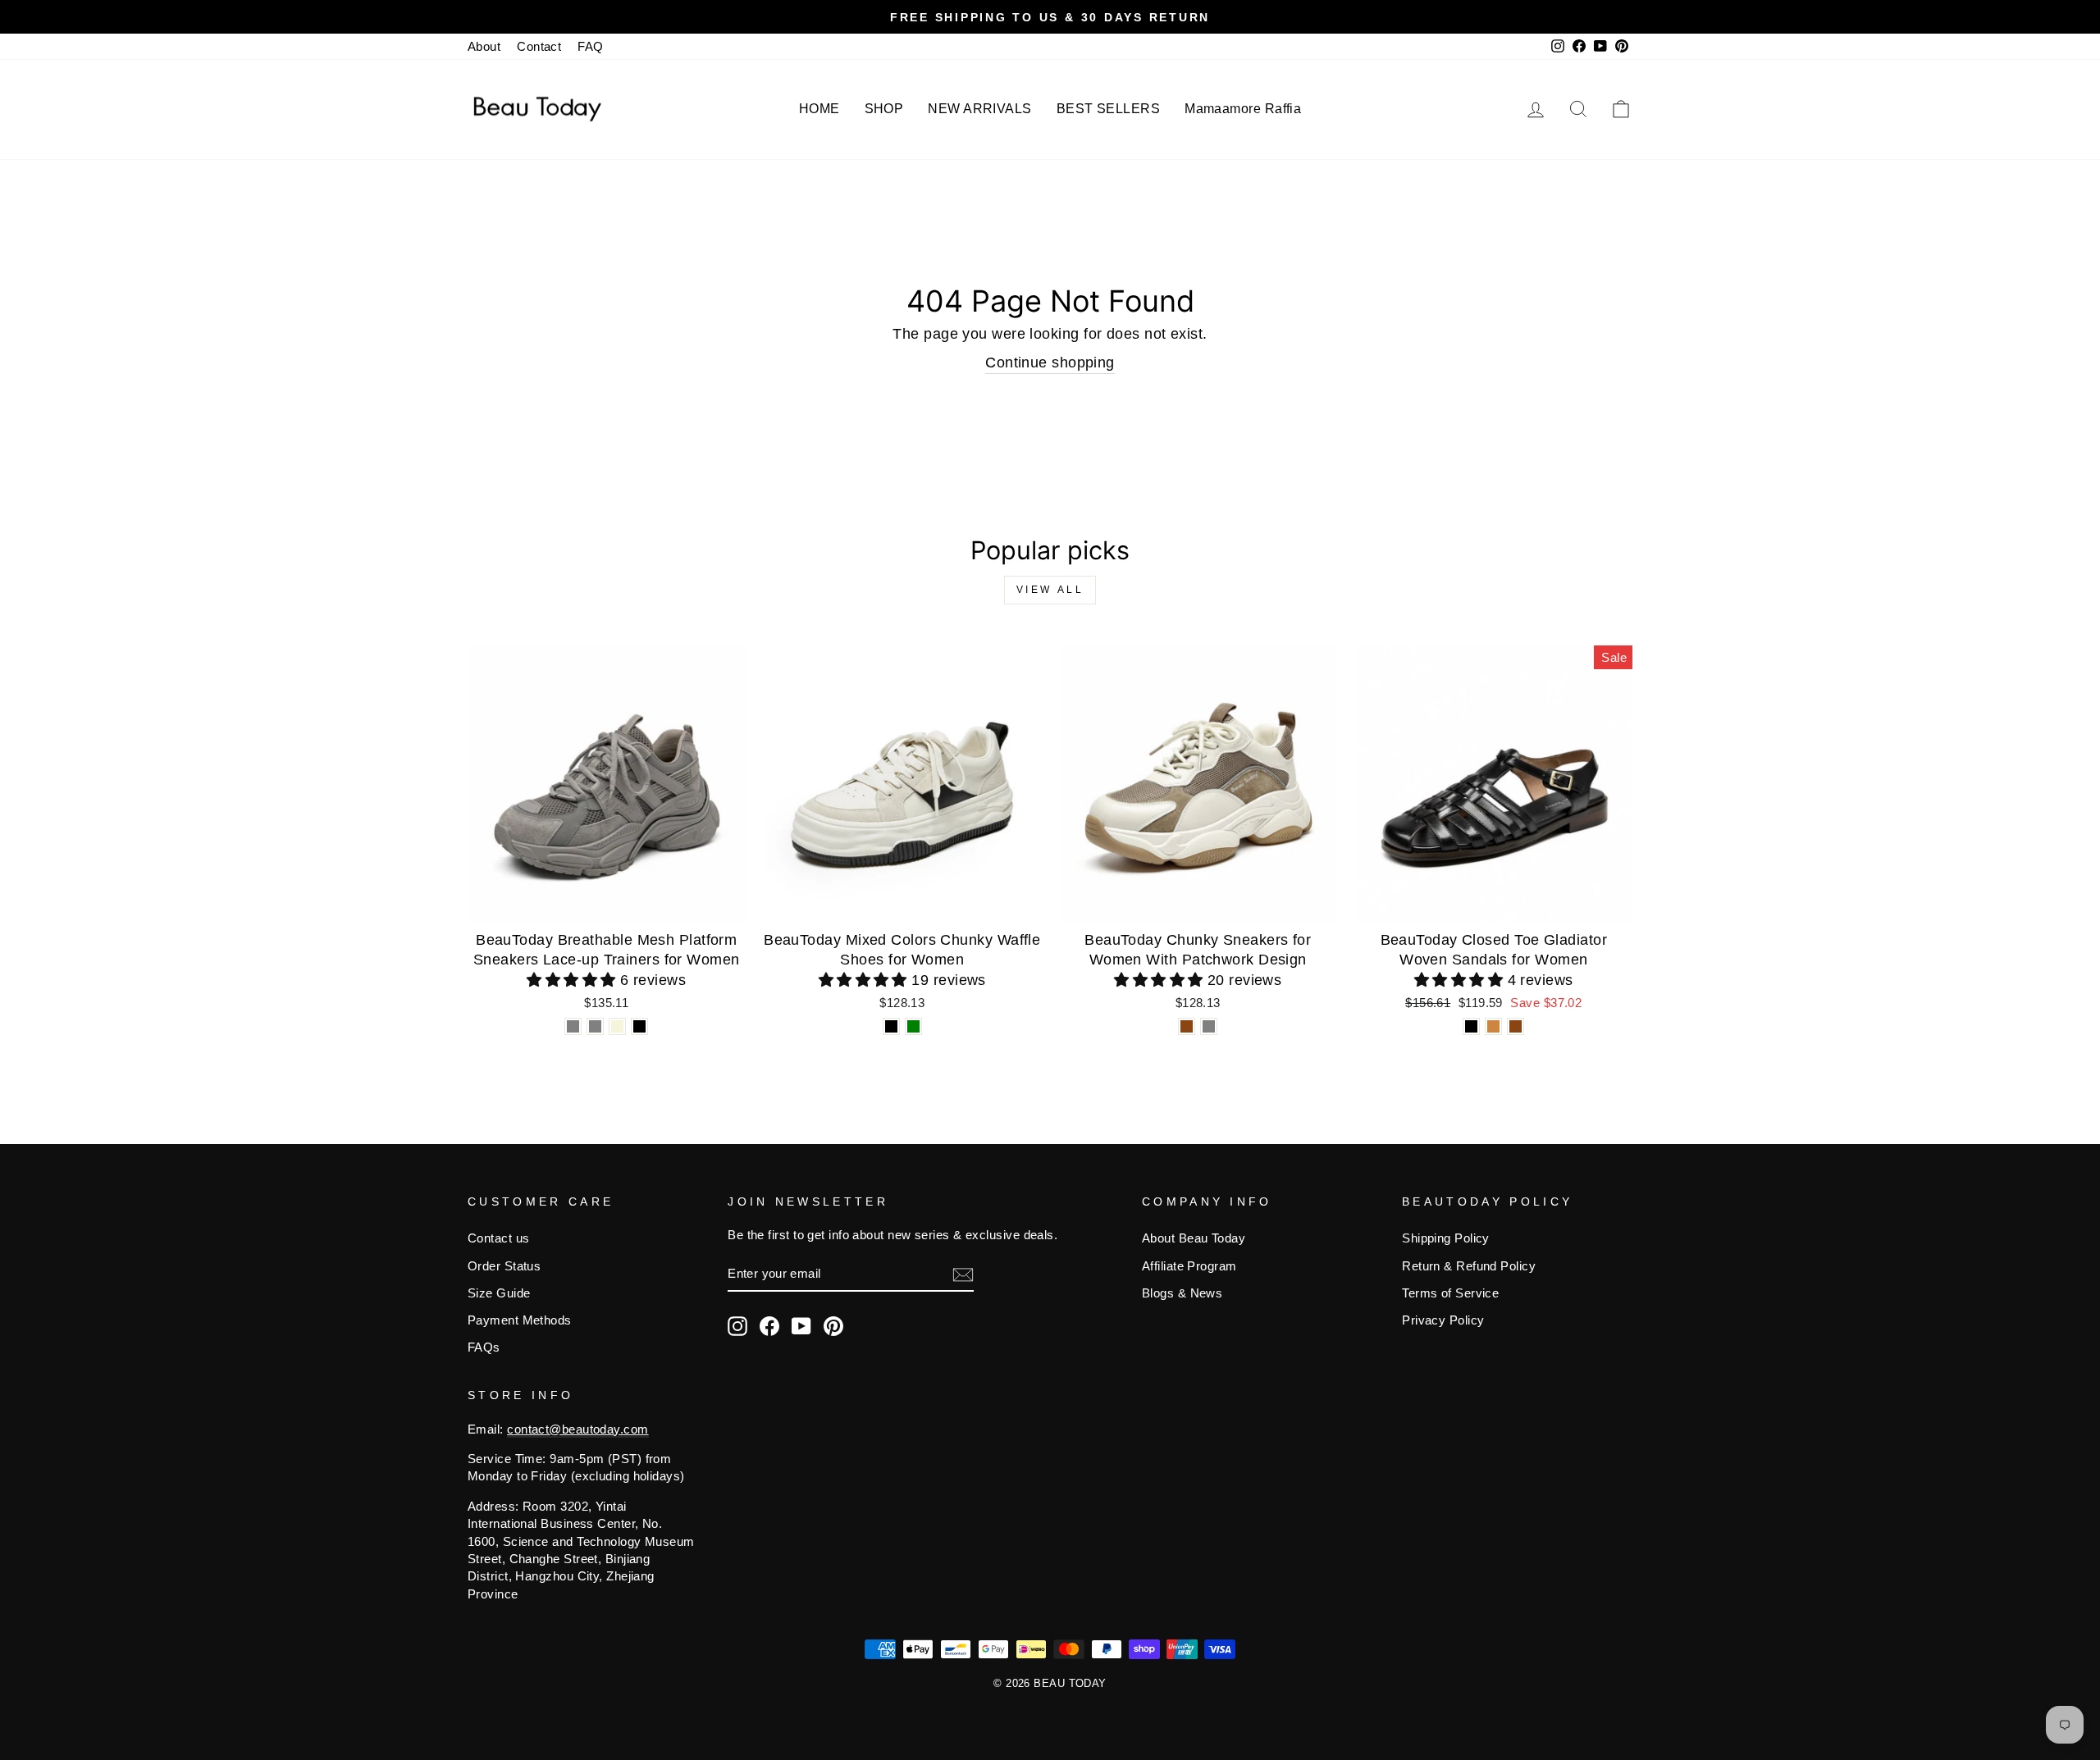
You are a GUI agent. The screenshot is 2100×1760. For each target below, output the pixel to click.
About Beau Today (1194, 1238)
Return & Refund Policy (1469, 1266)
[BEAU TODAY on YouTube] (801, 1326)
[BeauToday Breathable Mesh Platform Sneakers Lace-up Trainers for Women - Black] (639, 1026)
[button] (573, 980)
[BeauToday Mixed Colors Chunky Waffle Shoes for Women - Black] (891, 1026)
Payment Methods (520, 1320)
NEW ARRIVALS (979, 109)
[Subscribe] (963, 1274)
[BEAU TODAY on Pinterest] (833, 1326)
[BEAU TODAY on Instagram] (737, 1326)
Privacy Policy (1443, 1320)
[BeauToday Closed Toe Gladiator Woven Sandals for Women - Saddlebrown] (1516, 1026)
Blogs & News (1182, 1293)
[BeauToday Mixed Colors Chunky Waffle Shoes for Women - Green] (913, 1026)
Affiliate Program (1189, 1266)
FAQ (590, 46)
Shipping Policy (1446, 1238)
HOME (819, 109)
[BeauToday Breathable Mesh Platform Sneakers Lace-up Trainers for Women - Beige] (617, 1026)
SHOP (884, 109)
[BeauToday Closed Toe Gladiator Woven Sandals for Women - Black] (1471, 1026)
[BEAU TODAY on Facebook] (769, 1326)
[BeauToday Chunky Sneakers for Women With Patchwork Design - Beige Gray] (1209, 1026)
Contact (539, 46)
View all (1050, 590)
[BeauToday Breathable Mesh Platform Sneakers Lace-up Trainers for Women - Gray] (573, 1026)
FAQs (484, 1347)
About (484, 46)
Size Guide (499, 1293)
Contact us (499, 1238)
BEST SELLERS (1108, 109)
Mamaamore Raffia (1243, 109)
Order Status (504, 1266)
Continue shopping (1050, 362)
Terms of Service (1450, 1293)
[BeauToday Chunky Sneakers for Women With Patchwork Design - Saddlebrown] (1187, 1026)
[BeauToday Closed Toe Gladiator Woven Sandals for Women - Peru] (1493, 1026)
